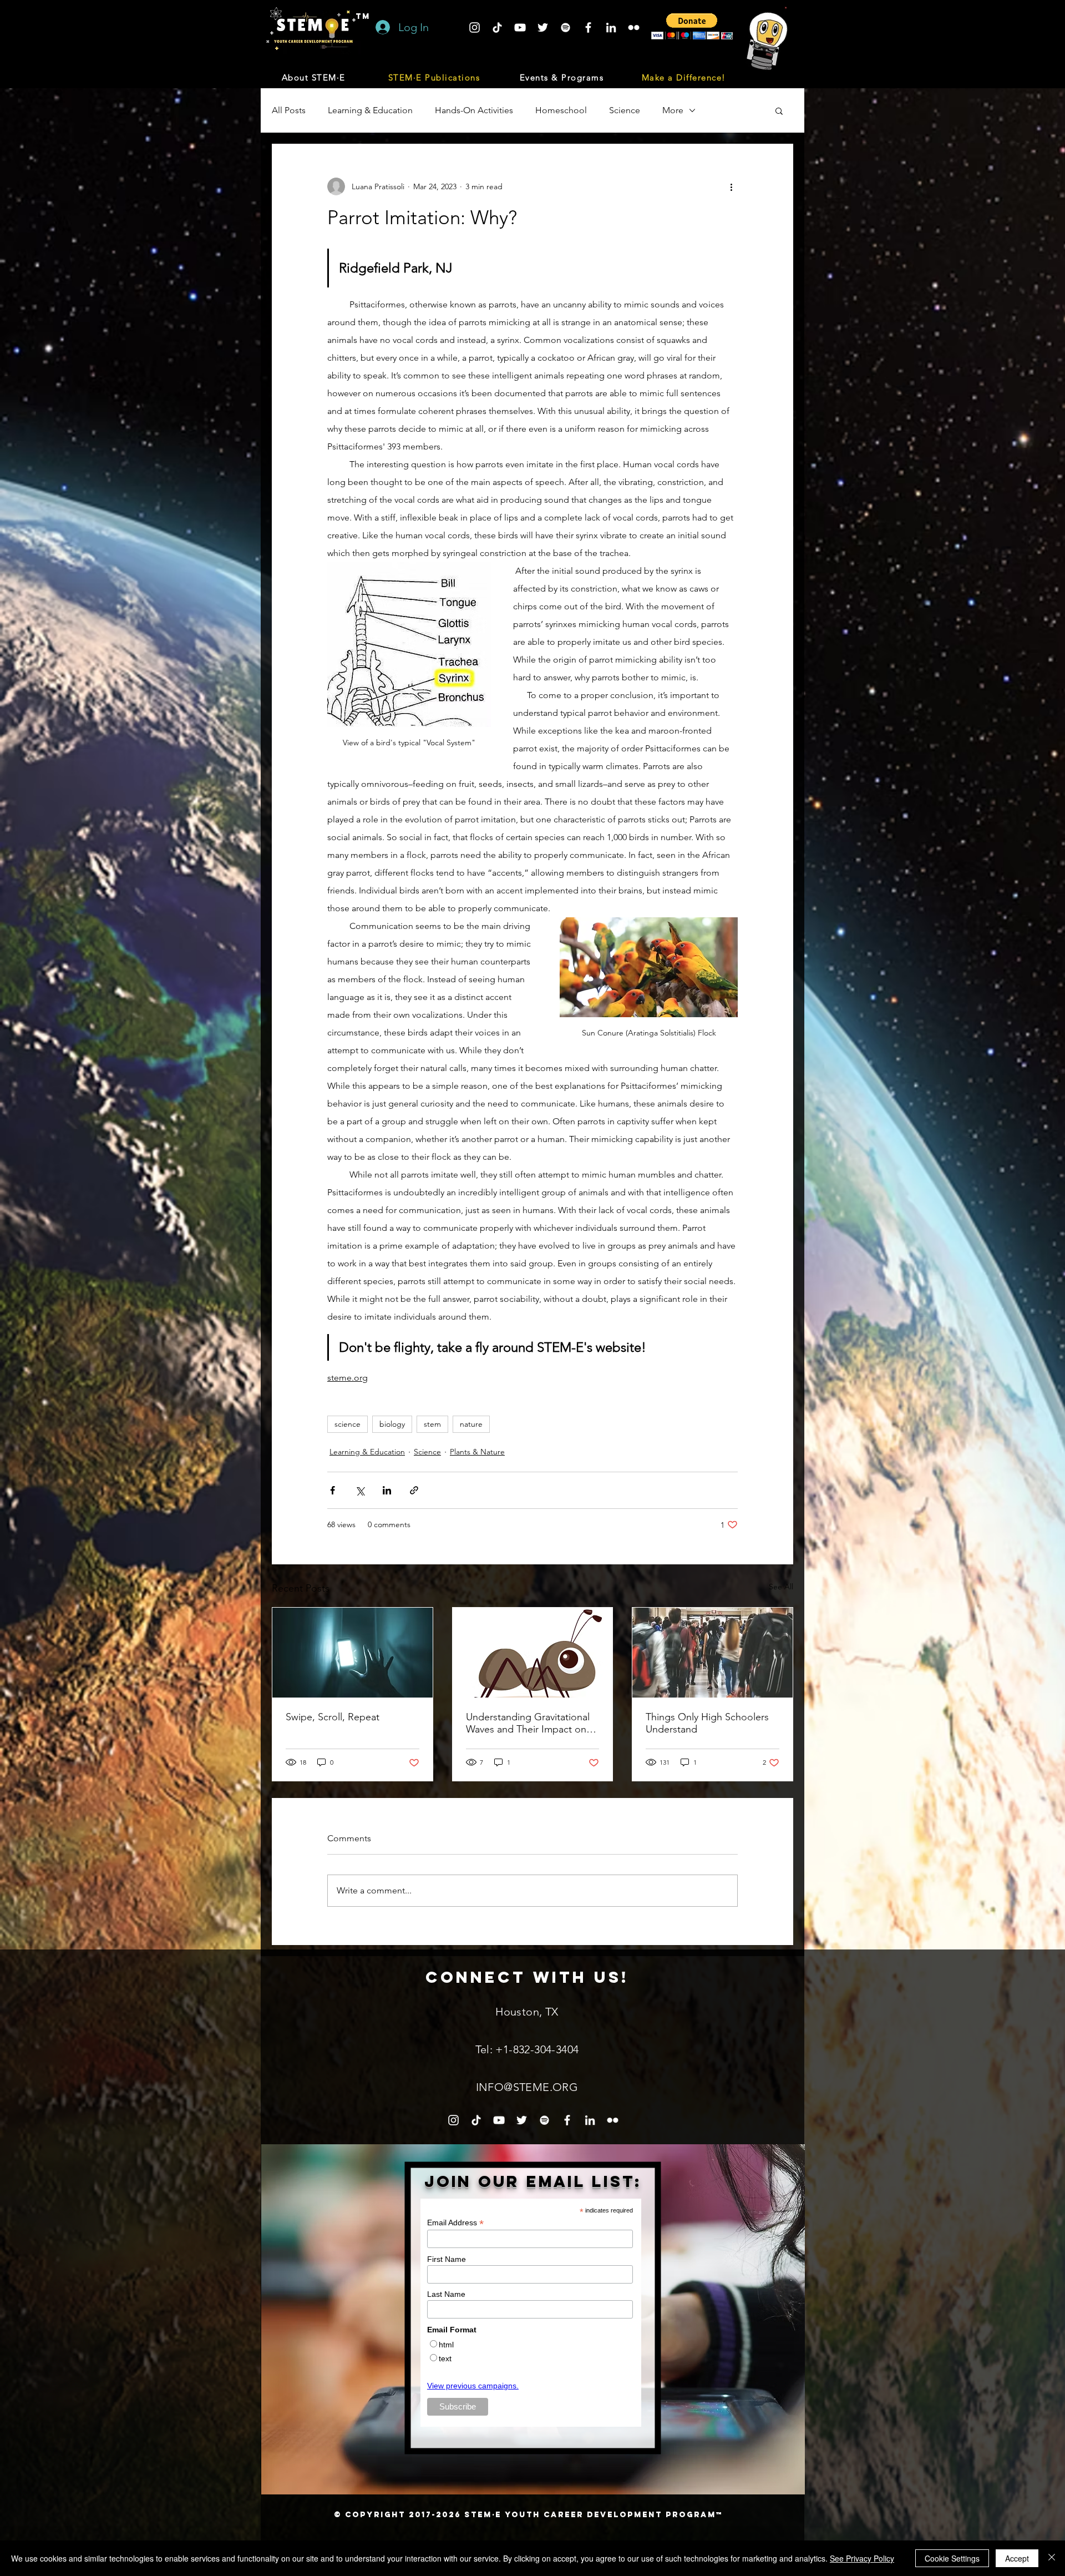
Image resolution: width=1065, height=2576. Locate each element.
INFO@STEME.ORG (527, 2087)
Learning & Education (370, 110)
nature (471, 1424)
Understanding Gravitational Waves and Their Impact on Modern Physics (528, 1723)
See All (781, 1587)
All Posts (289, 110)
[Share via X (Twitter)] (360, 1490)
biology (392, 1424)
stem (432, 1424)
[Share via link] (414, 1490)
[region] (533, 2319)
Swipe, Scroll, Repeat (333, 1717)
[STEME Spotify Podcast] (566, 27)
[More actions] (731, 186)
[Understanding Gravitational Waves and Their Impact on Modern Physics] (533, 1653)
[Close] (1052, 2558)
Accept (1017, 2558)
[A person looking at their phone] (353, 1653)
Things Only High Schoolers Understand (707, 1723)
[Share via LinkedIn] (387, 1490)
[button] (315, 77)
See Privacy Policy (862, 2558)
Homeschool (561, 110)
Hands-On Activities (474, 110)
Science (625, 110)
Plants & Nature (477, 1452)
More (673, 110)
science (348, 1424)
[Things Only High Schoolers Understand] (712, 1653)
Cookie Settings (952, 2558)
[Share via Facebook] (333, 1490)
